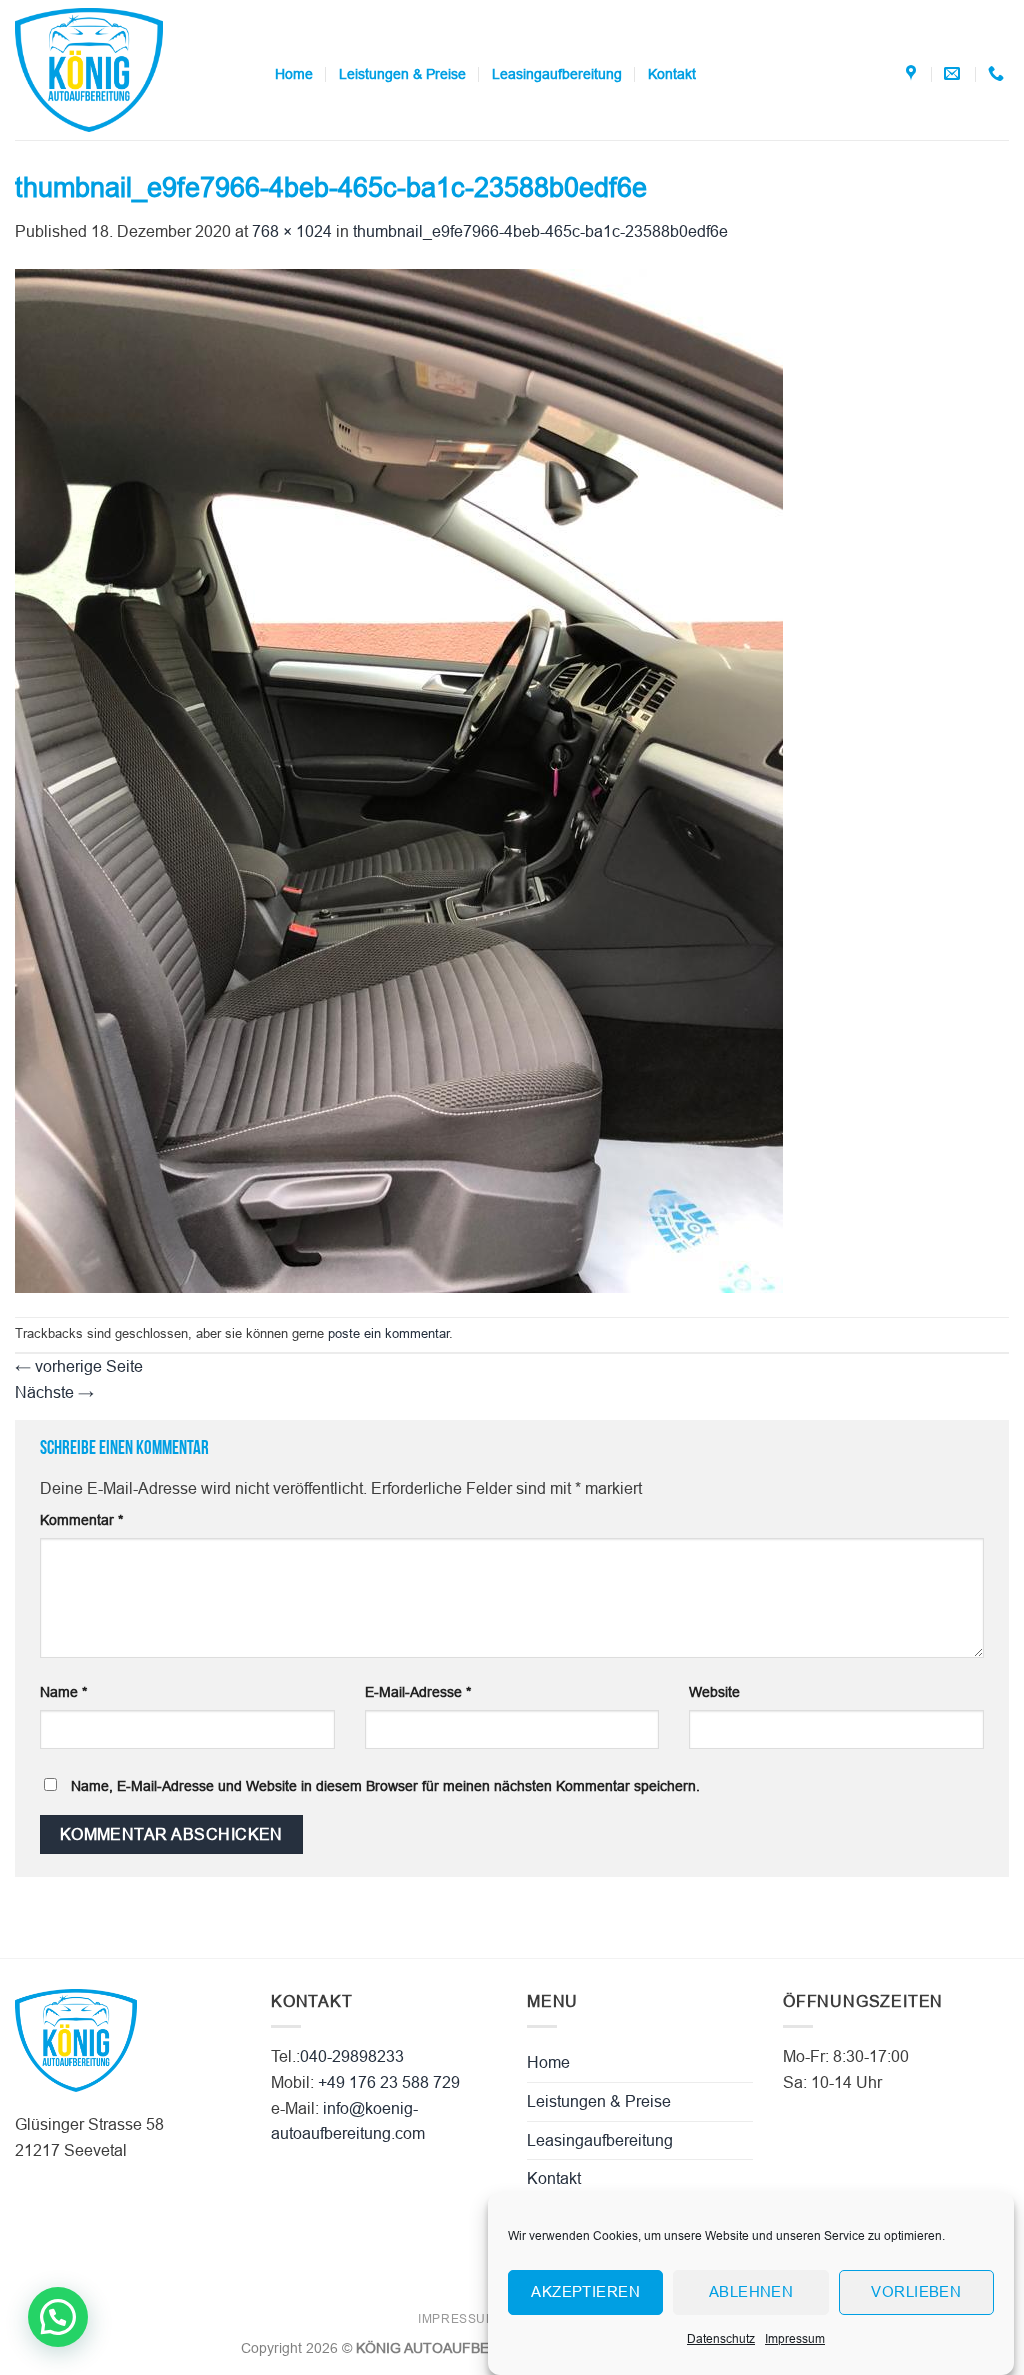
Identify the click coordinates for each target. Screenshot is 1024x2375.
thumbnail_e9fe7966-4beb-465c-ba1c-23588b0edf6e (540, 231)
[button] (58, 2317)
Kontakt (672, 74)
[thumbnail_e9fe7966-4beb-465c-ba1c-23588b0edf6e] (399, 779)
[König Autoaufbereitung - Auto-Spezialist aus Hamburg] (130, 70)
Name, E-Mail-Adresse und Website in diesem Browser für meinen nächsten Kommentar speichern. (385, 1786)
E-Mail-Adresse (418, 1692)
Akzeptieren (585, 2291)
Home (294, 74)
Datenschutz (721, 2339)
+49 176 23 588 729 (389, 2082)
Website (714, 1692)
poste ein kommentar (388, 1333)
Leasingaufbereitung (557, 74)
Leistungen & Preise (402, 74)
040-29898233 (352, 2056)
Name (63, 1692)
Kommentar (81, 1520)
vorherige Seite (79, 1366)
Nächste (54, 1392)
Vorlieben (916, 2291)
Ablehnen (751, 2291)
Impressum (795, 2339)
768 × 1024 (292, 231)
